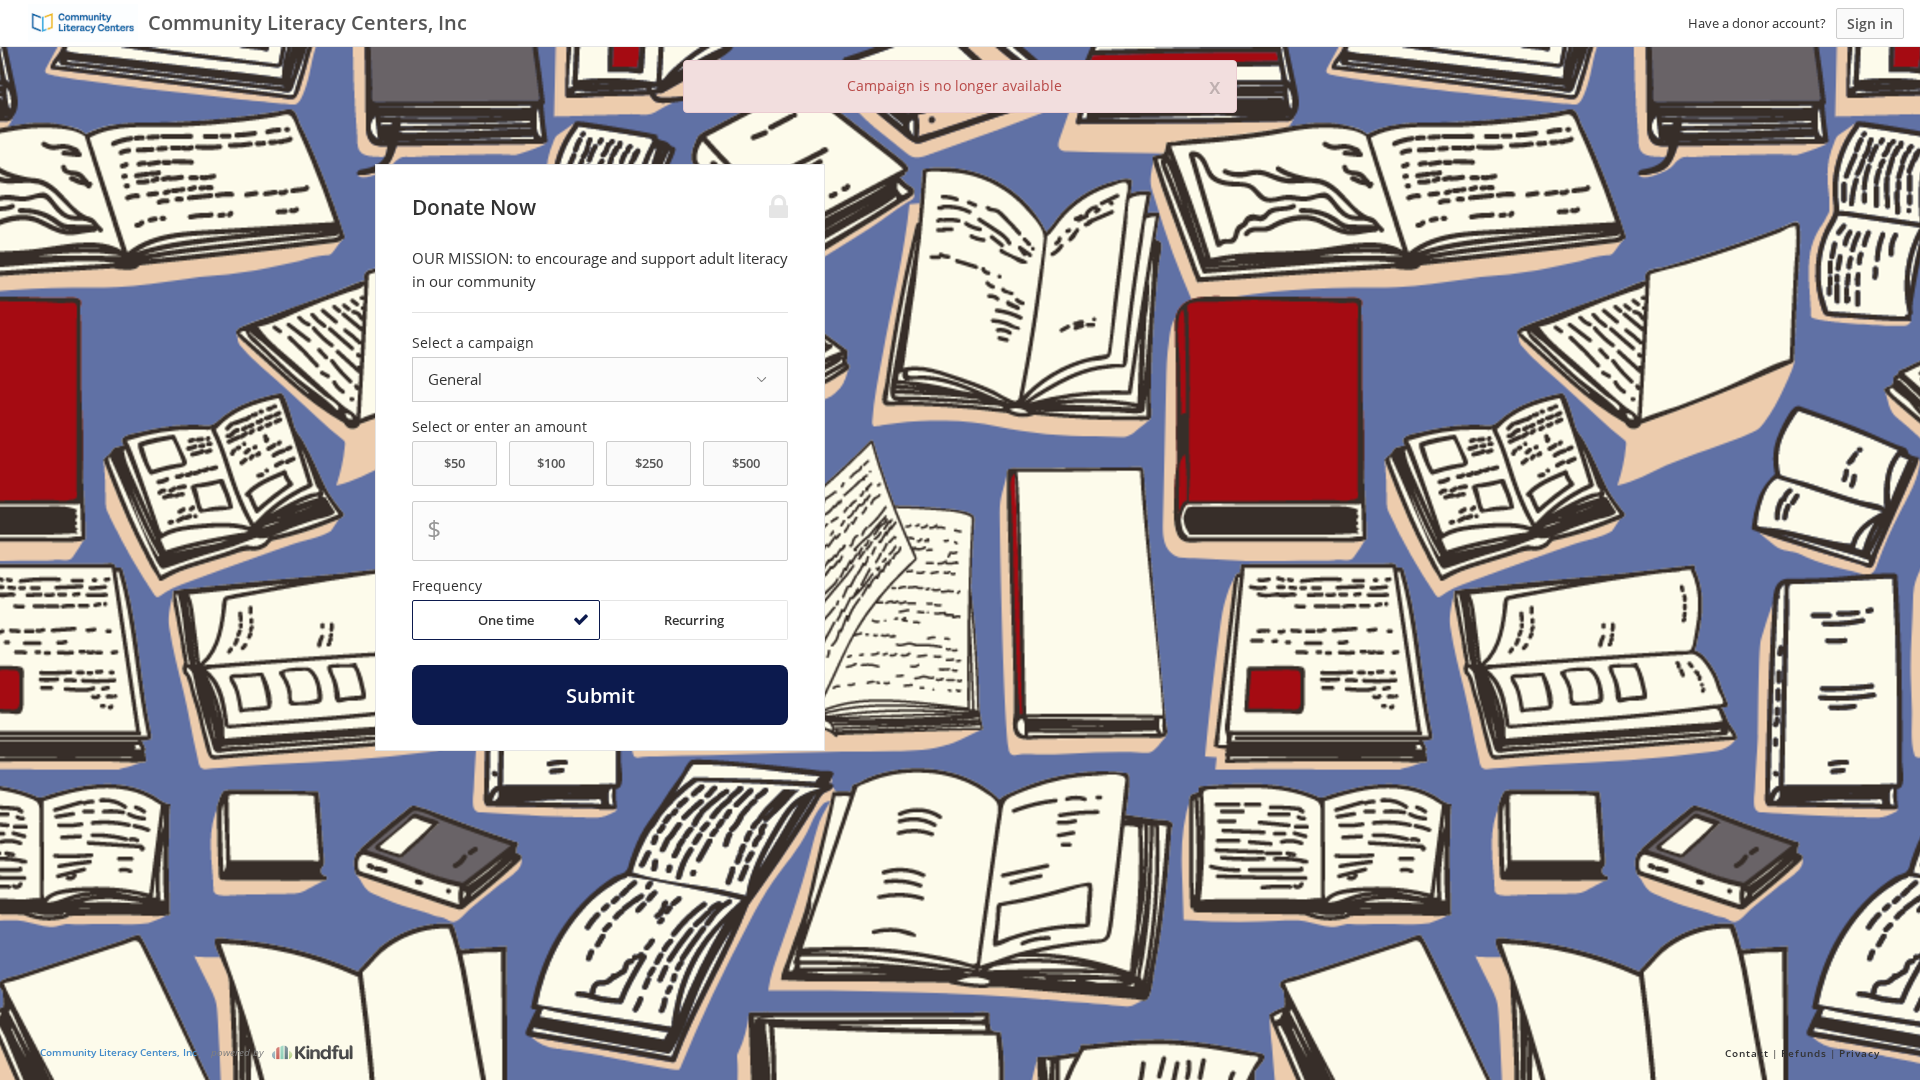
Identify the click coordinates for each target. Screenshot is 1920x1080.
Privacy (1859, 1053)
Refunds (1804, 1053)
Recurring (694, 620)
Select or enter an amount (499, 427)
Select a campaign (473, 343)
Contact (1747, 1053)
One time (506, 620)
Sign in (1870, 23)
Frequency (447, 586)
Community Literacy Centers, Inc (118, 1052)
